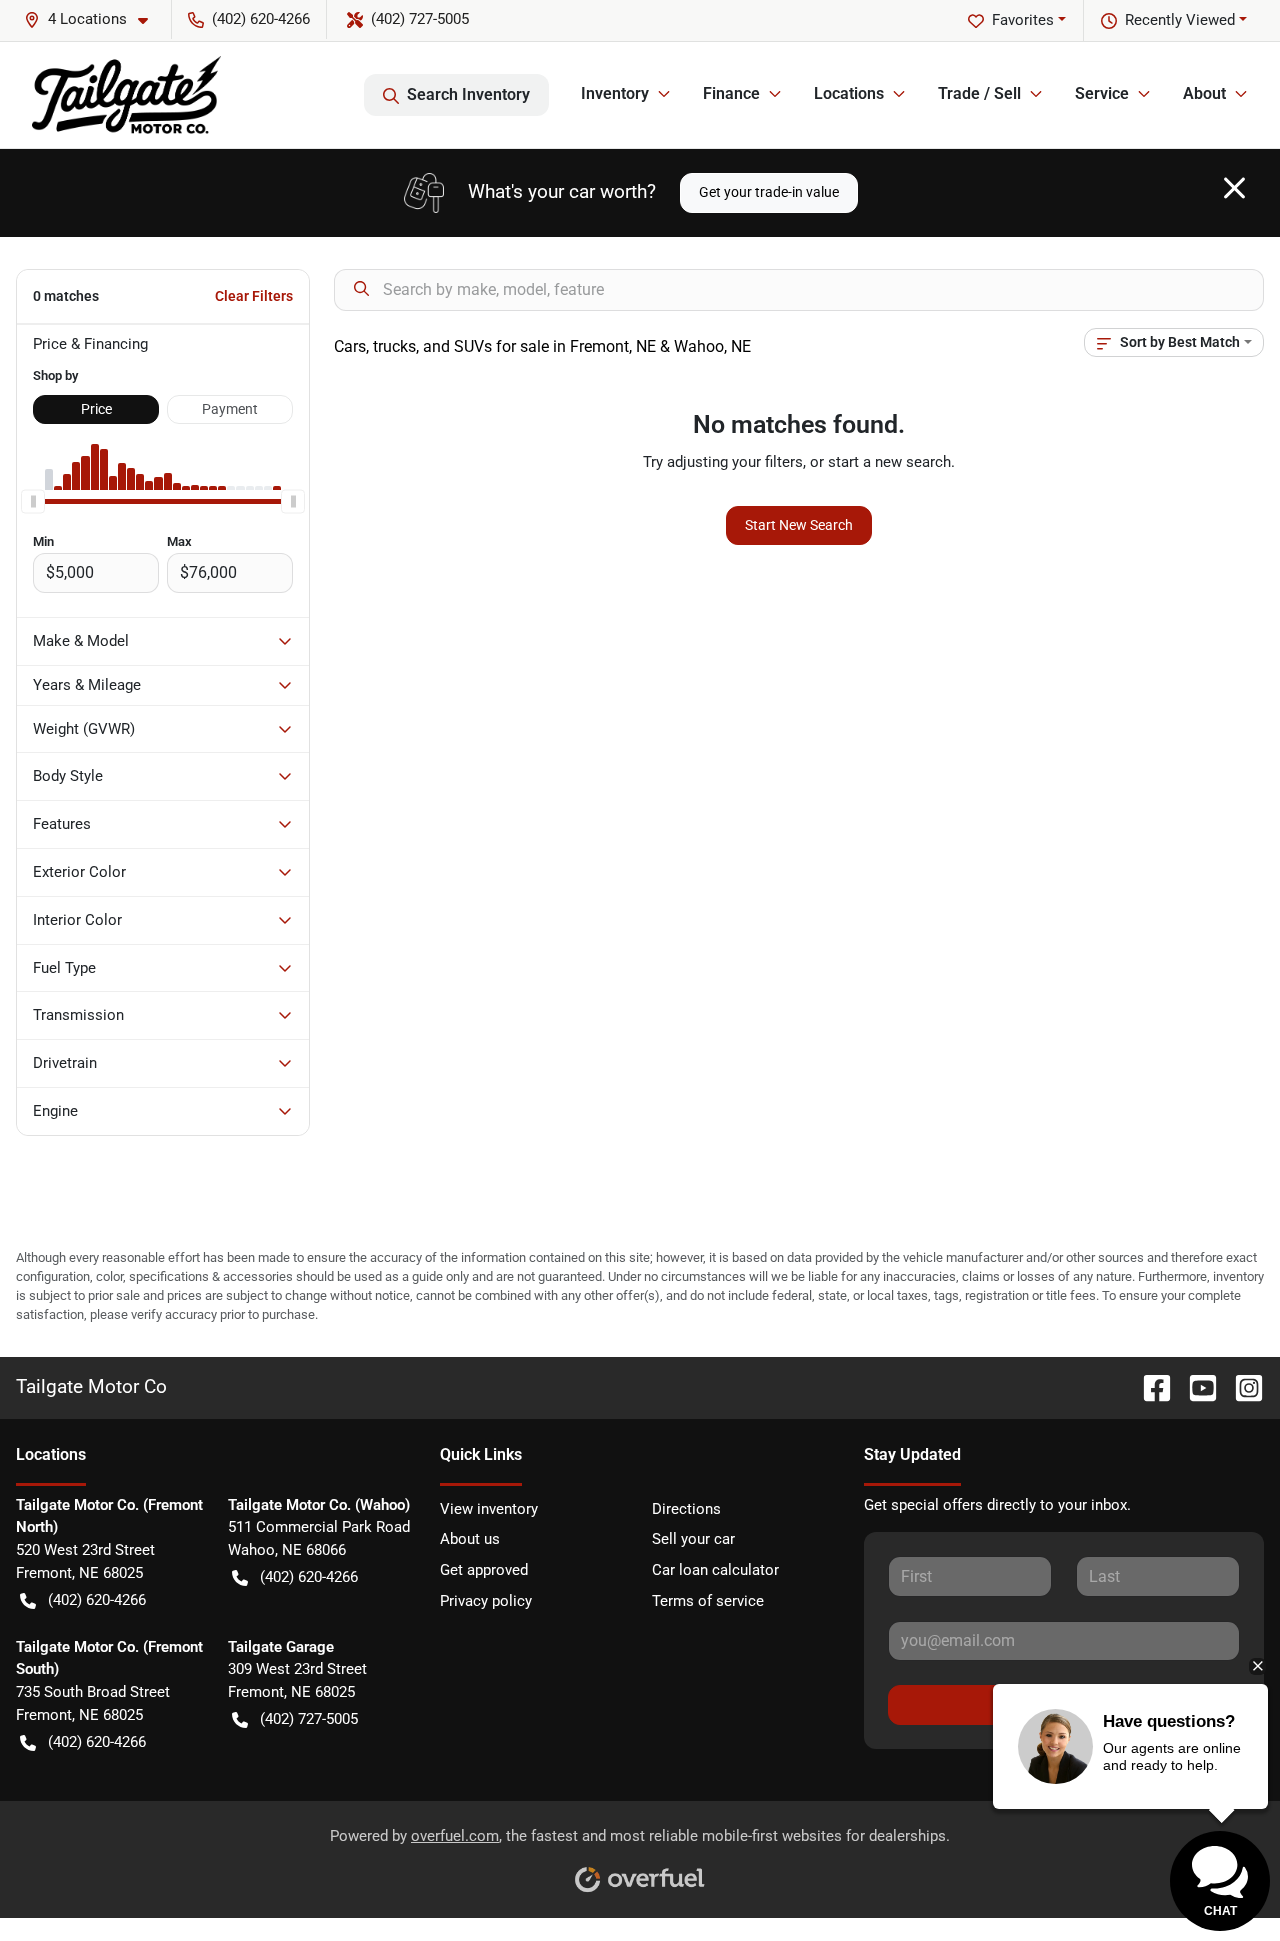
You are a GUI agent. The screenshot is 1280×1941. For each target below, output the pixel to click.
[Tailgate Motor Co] (126, 95)
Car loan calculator (715, 1570)
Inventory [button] (615, 93)
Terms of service (708, 1601)
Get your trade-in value (769, 192)
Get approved (484, 1570)
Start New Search (799, 525)
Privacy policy (486, 1601)
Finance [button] (731, 93)
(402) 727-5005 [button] (420, 19)
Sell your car (693, 1539)
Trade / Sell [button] (979, 93)
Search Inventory (468, 94)
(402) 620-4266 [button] (261, 19)
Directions (686, 1509)
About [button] (1204, 93)
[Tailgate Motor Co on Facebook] (1149, 1386)
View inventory (489, 1509)
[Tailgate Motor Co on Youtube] (1195, 1386)
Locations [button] (849, 93)
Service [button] (1102, 93)
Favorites (1023, 20)
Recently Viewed (1180, 20)
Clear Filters (254, 296)
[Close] (1234, 188)
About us (470, 1539)
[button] (94, 19)
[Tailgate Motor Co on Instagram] (1241, 1386)
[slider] (33, 502)
